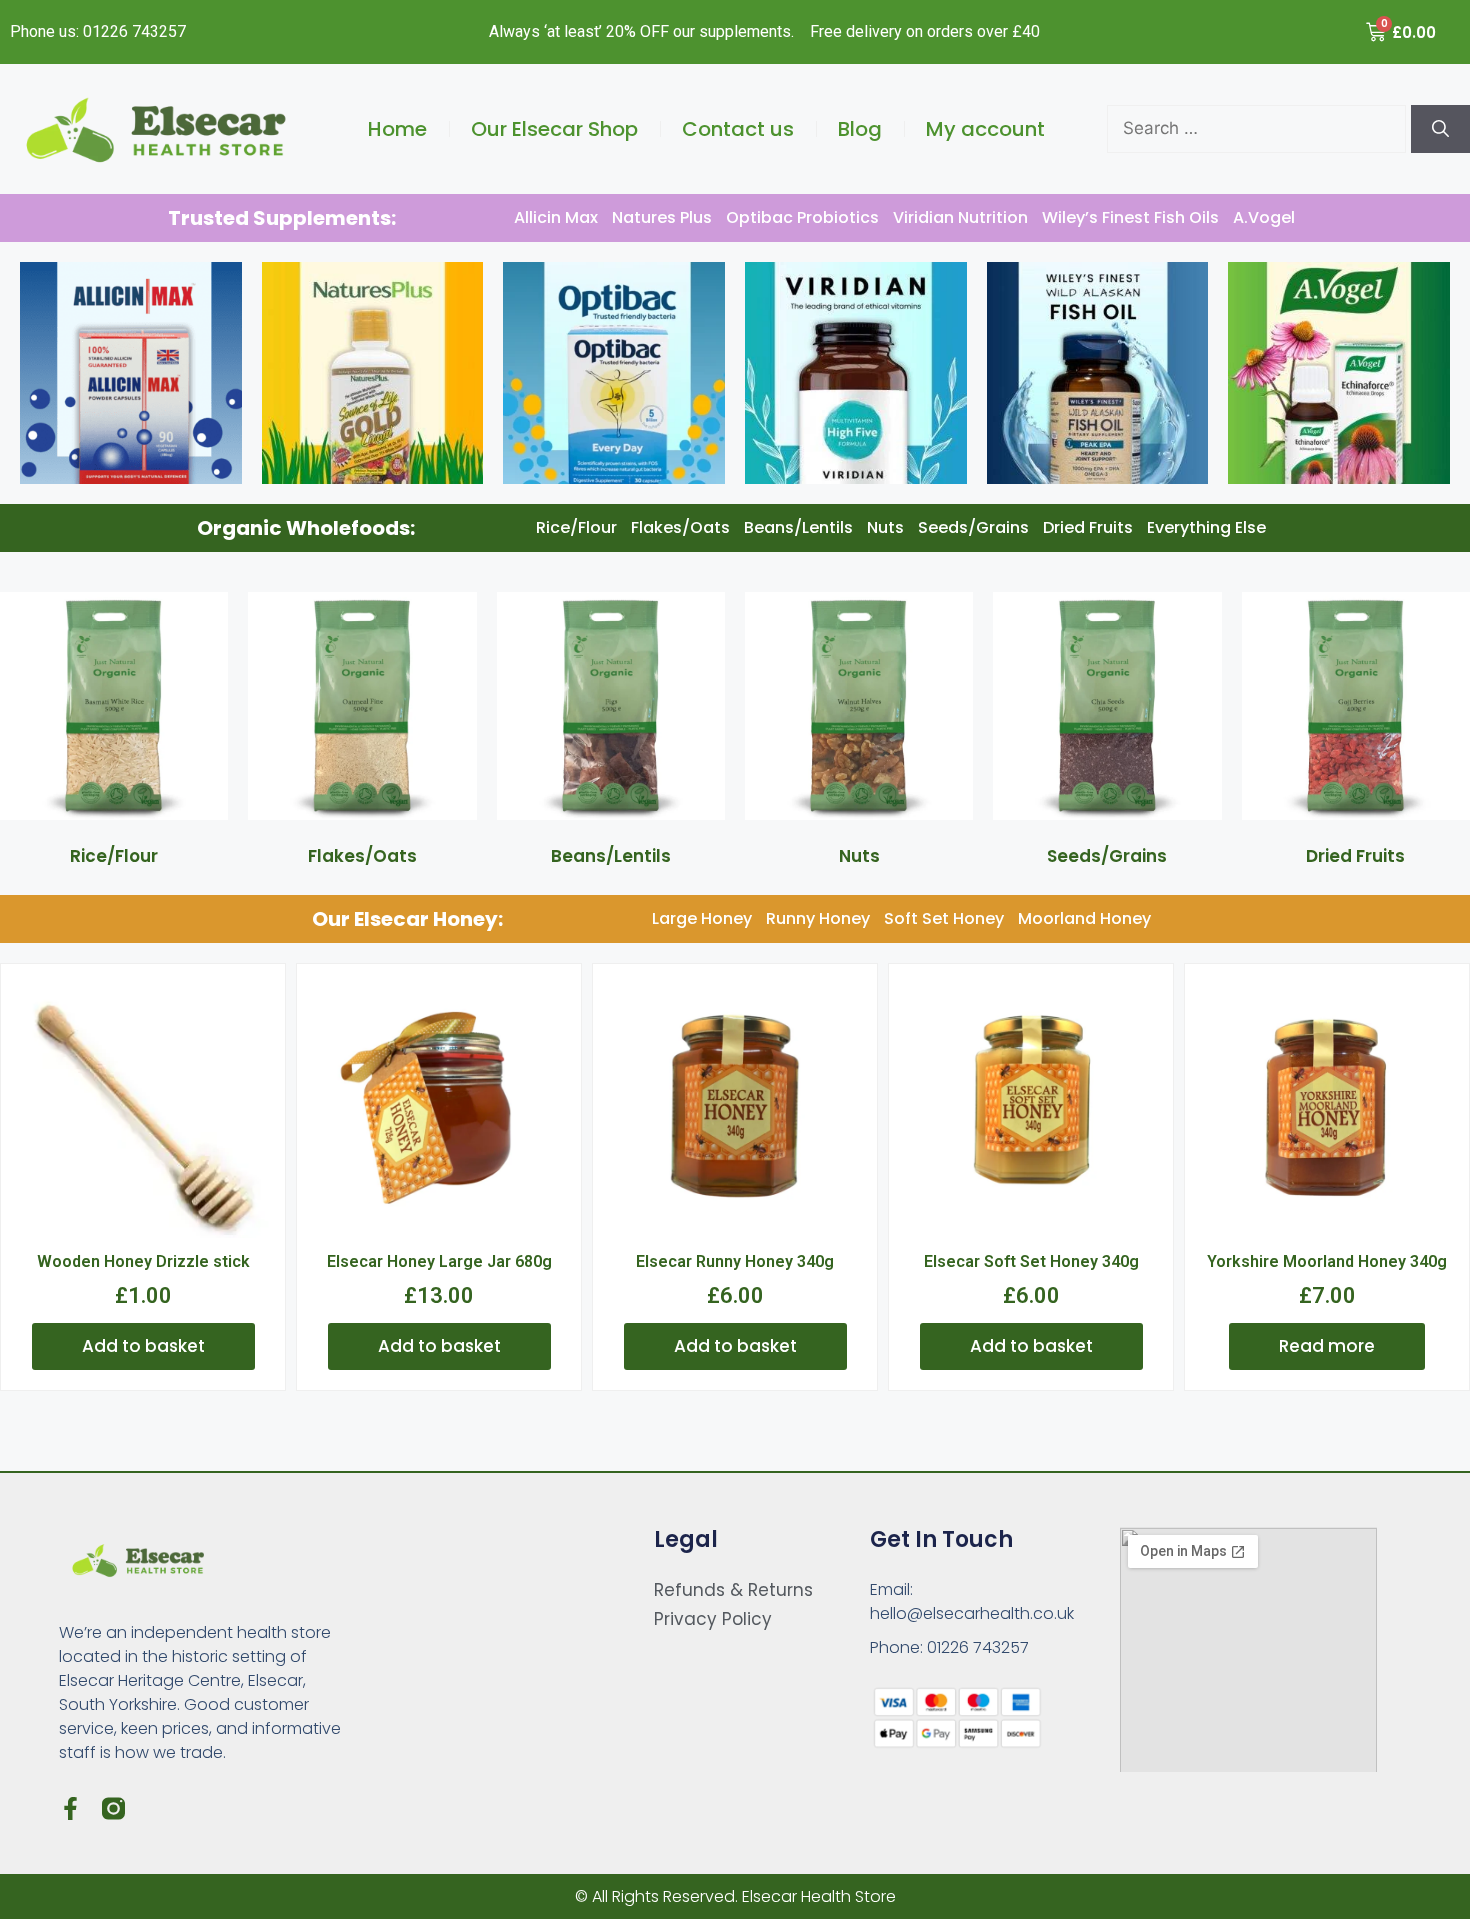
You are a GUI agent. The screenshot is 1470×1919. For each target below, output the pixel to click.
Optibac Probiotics (802, 217)
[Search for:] (1259, 128)
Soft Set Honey (944, 918)
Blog (860, 129)
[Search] (1440, 129)
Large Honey (702, 918)
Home (397, 129)
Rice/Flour (576, 527)
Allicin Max (556, 217)
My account (985, 129)
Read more (1327, 1346)
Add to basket (143, 1346)
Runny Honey (818, 918)
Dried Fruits (1088, 527)
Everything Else (1206, 527)
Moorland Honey (1084, 918)
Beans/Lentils (798, 527)
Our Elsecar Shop (554, 129)
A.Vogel (1264, 217)
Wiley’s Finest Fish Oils (1130, 217)
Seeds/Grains (973, 527)
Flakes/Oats (680, 527)
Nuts (885, 527)
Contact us (738, 129)
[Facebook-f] (70, 1808)
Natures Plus (662, 217)
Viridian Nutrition (960, 217)
